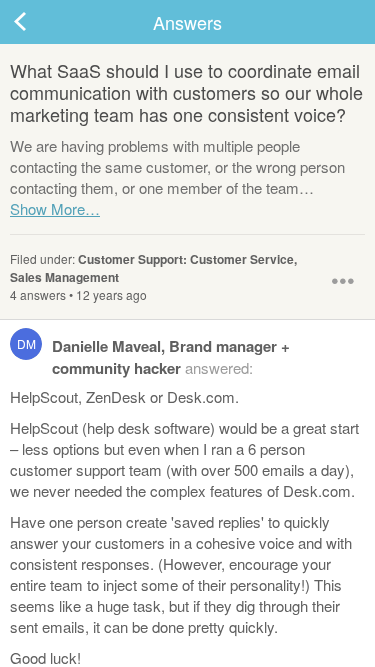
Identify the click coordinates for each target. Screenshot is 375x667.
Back (40, 22)
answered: (154, 357)
